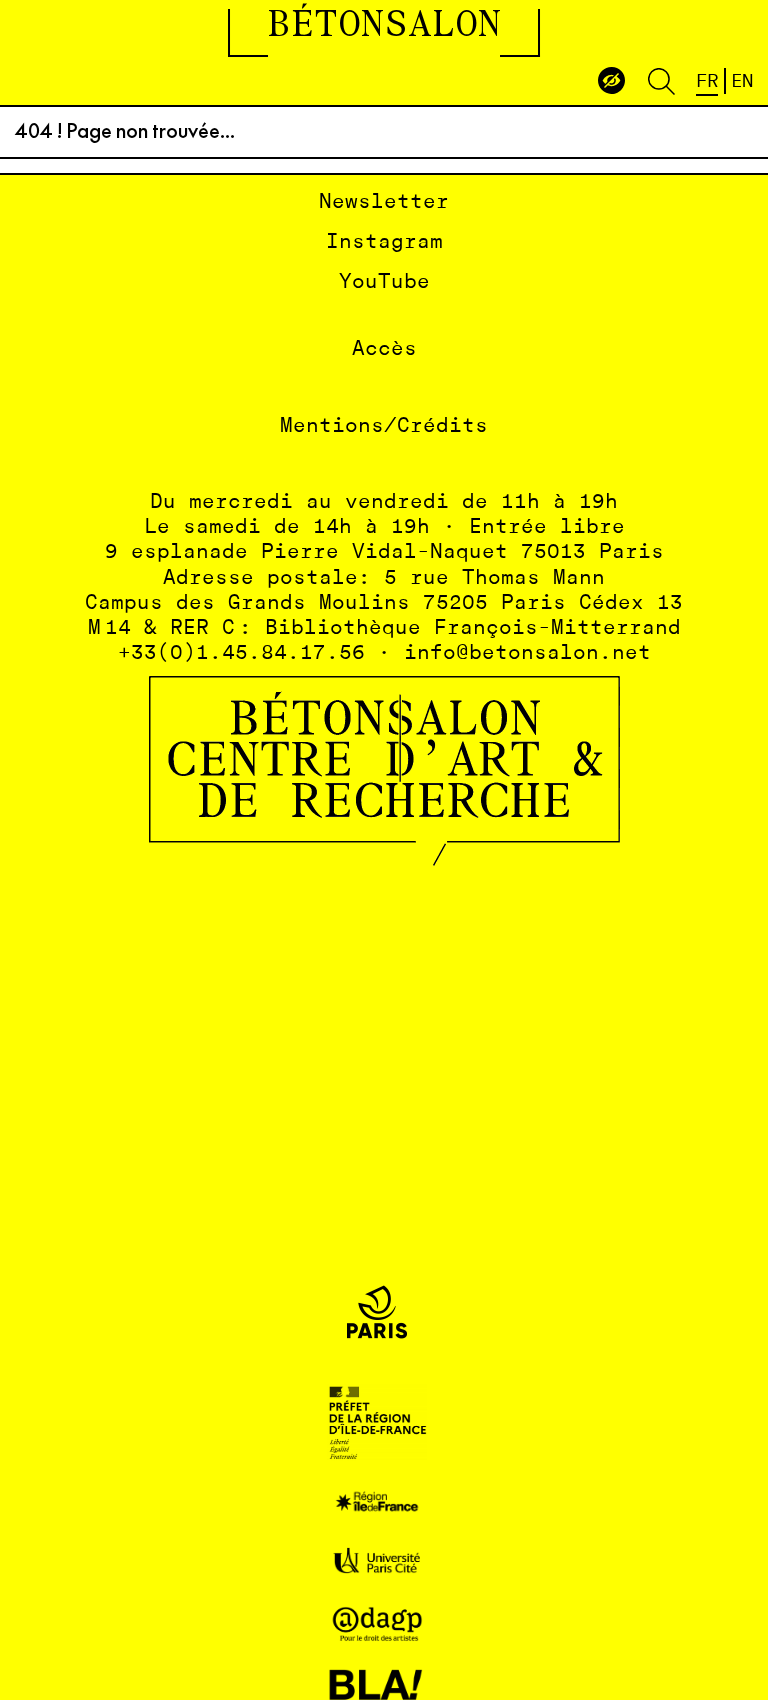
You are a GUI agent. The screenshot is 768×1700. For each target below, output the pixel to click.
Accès (384, 349)
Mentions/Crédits (384, 426)
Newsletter (384, 202)
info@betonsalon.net (527, 653)
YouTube (384, 282)
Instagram (384, 242)
